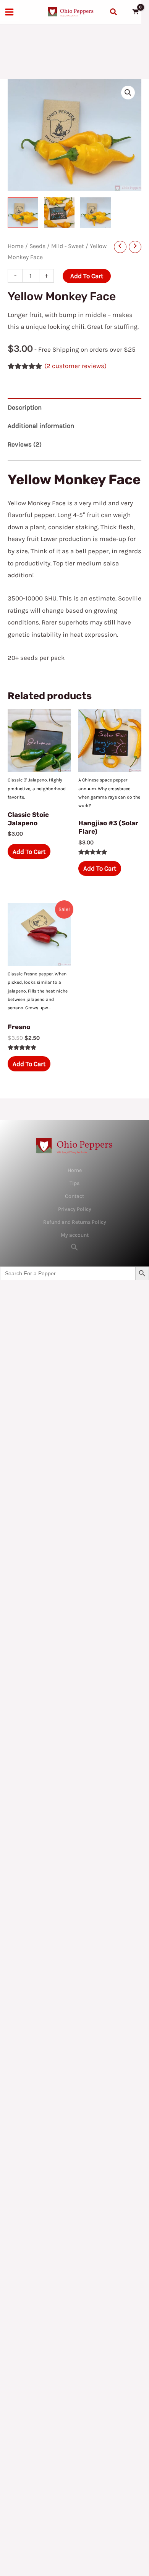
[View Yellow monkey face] (59, 213)
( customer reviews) (75, 366)
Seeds (37, 246)
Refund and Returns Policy (75, 1222)
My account (75, 1235)
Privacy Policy (75, 1209)
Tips (74, 1183)
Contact (74, 1196)
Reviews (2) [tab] (25, 444)
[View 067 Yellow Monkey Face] (23, 213)
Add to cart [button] (29, 852)
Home (16, 246)
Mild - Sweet (68, 246)
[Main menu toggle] (9, 12)
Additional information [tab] (41, 426)
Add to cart (87, 276)
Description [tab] (25, 407)
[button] (114, 12)
